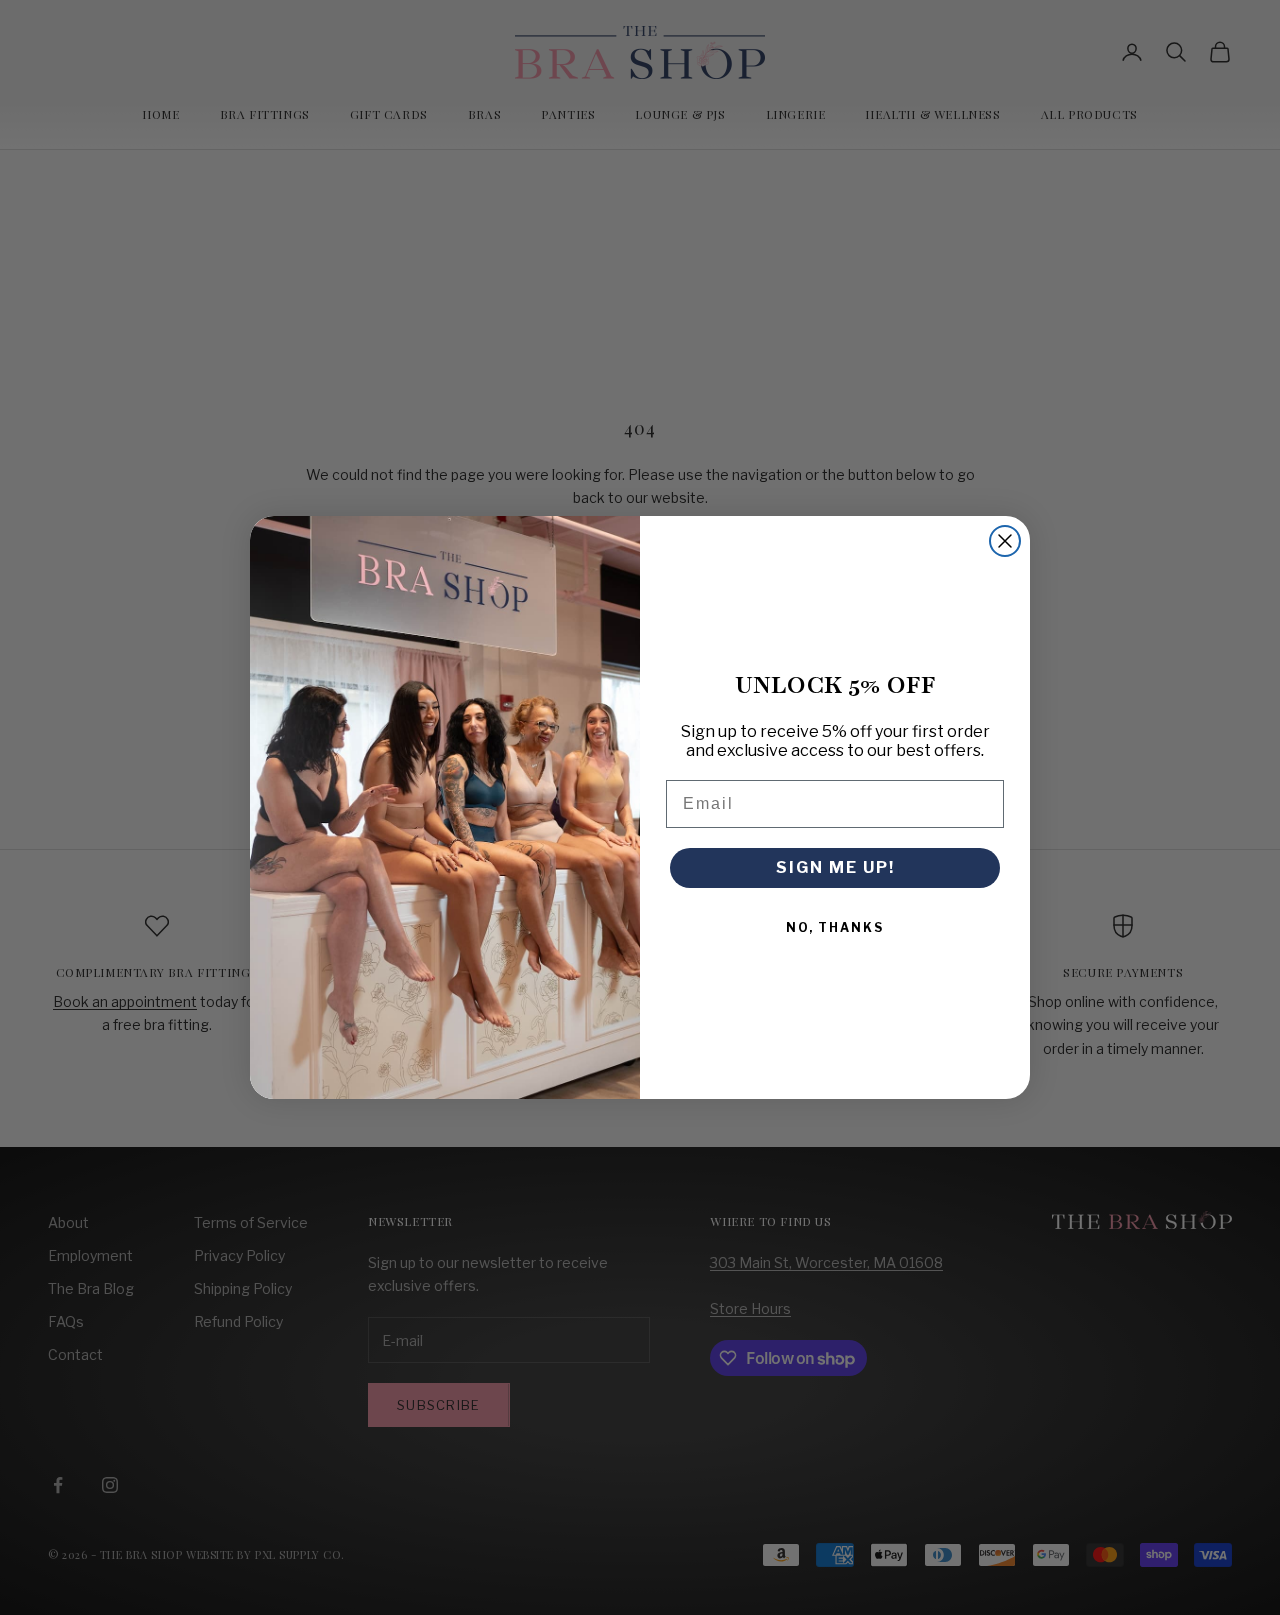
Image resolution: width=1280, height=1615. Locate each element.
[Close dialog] (1005, 541)
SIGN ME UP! (835, 867)
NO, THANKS (835, 927)
